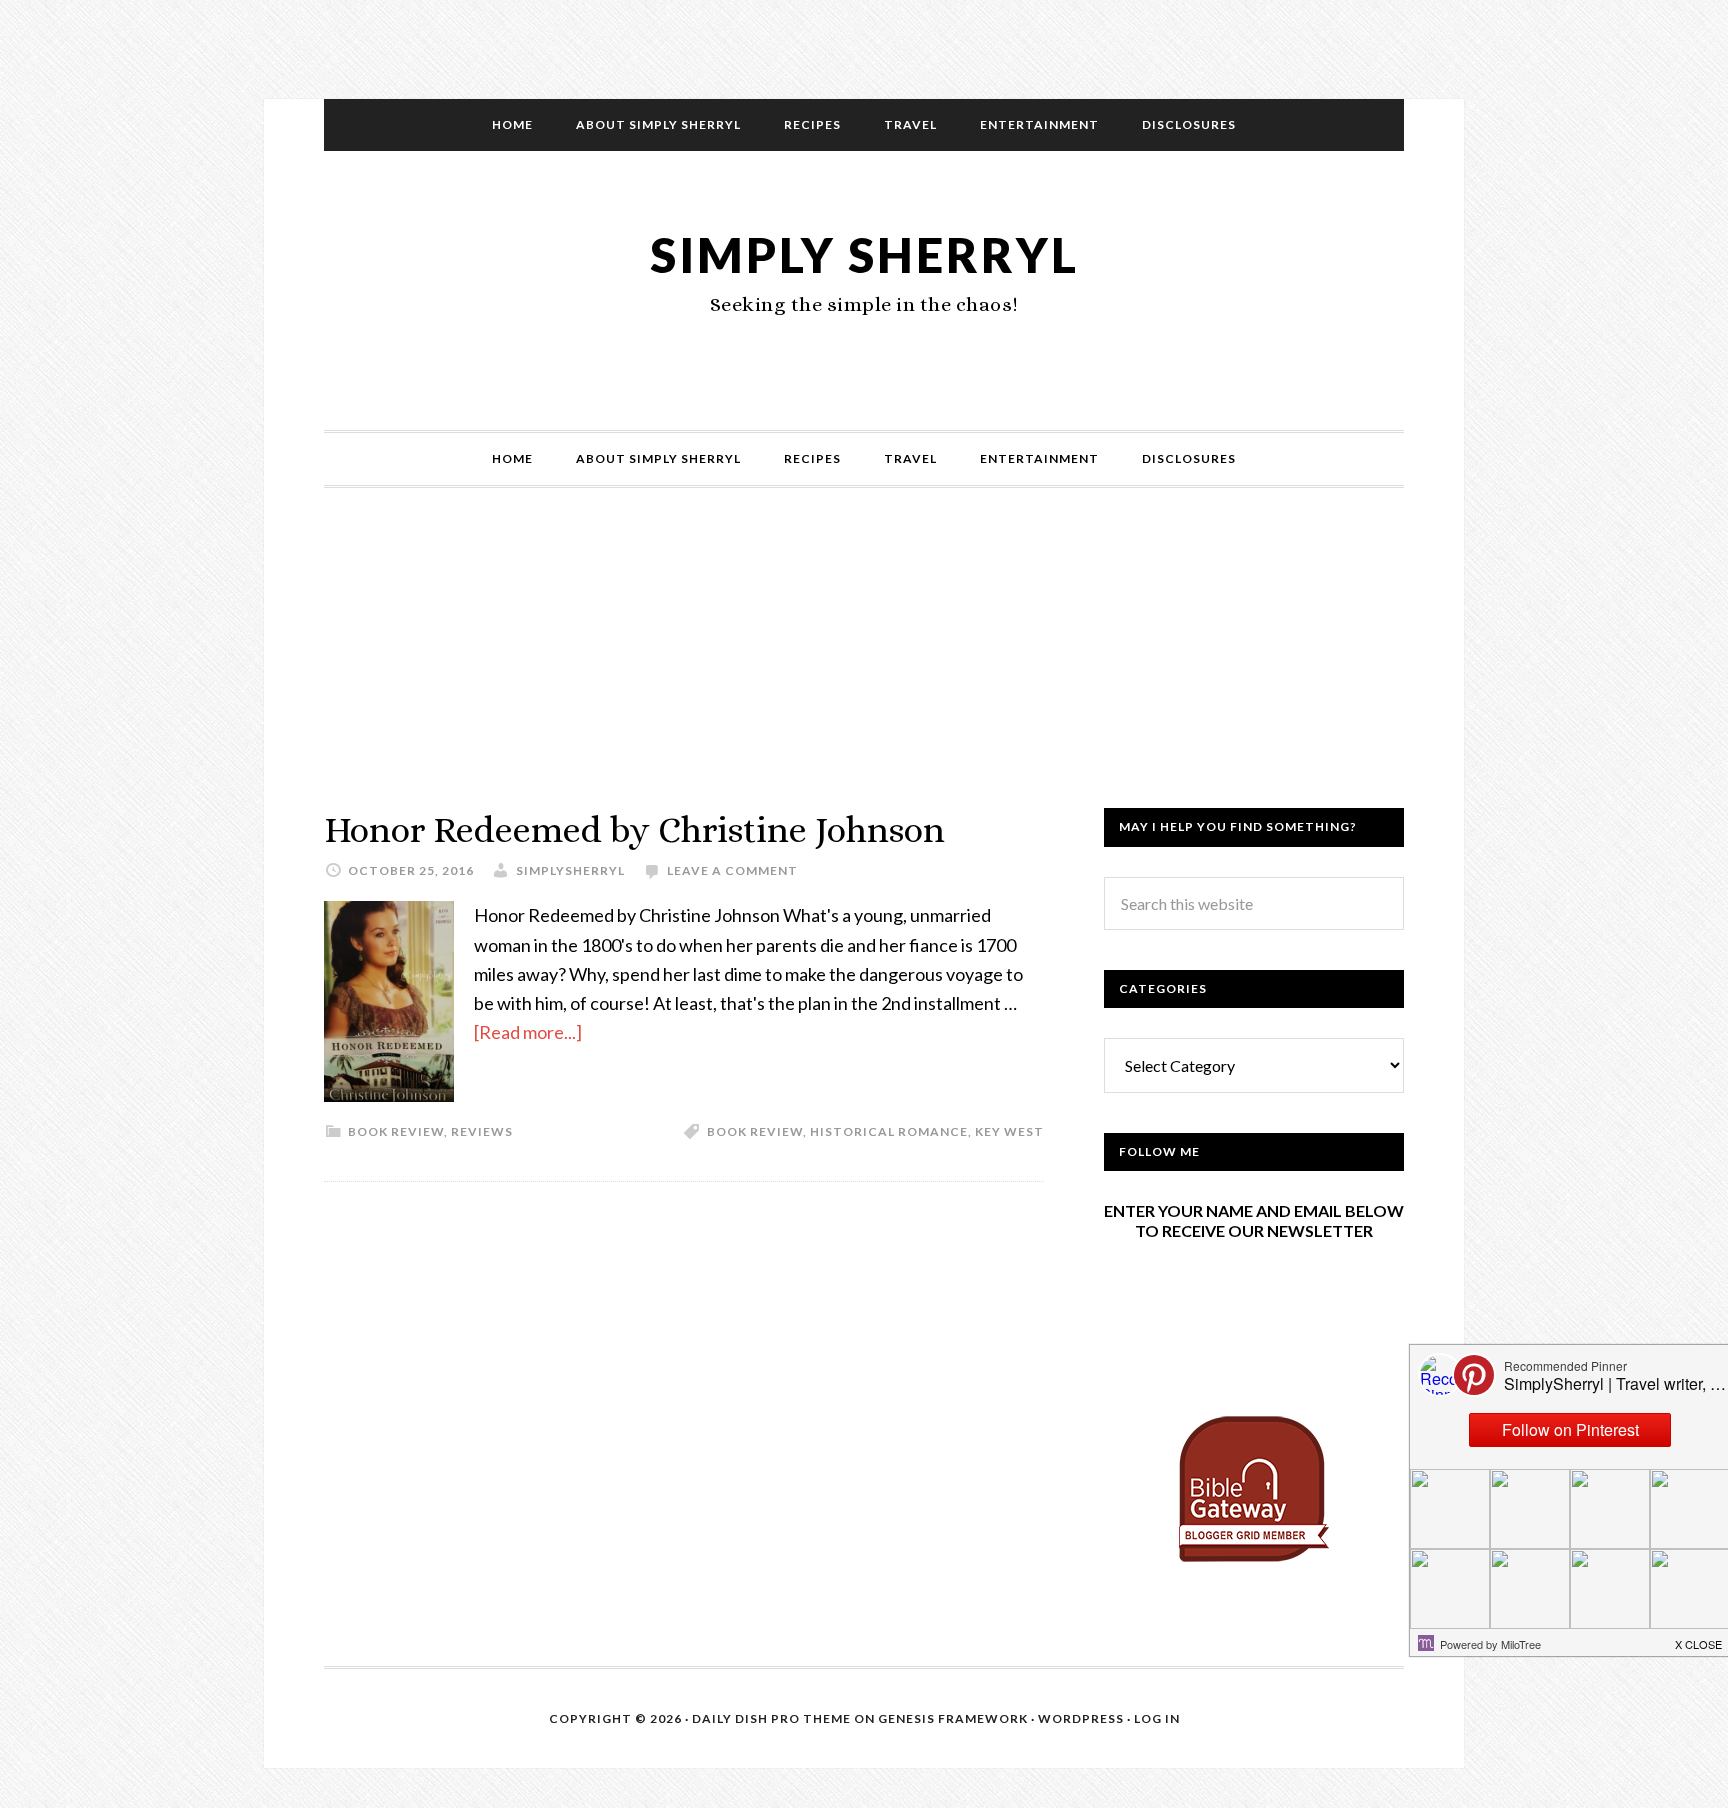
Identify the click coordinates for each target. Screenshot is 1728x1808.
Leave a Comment (732, 870)
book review (396, 1131)
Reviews (482, 1131)
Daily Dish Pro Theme (771, 1718)
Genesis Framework (953, 1718)
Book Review (755, 1131)
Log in (1157, 1718)
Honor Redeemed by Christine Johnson (634, 829)
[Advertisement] (864, 668)
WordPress (1081, 1718)
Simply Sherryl (864, 254)
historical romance (889, 1131)
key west (1009, 1131)
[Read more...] (528, 1032)
